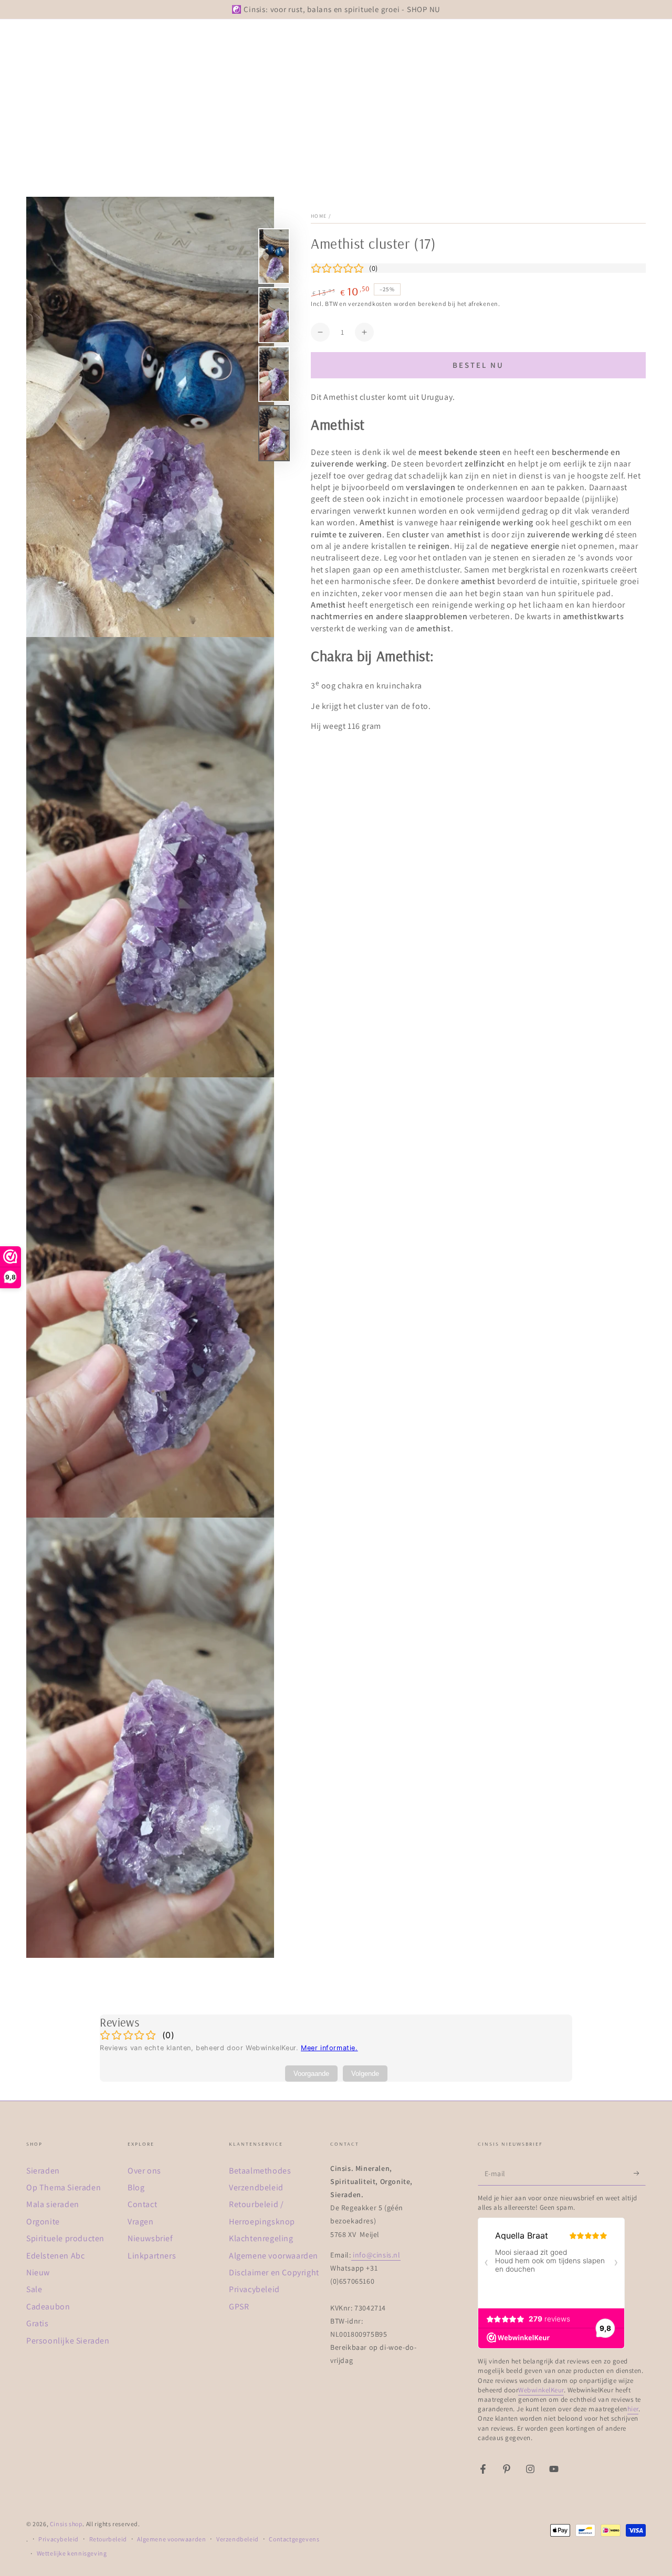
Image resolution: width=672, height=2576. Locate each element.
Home (319, 216)
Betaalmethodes (260, 2171)
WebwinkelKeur (541, 2390)
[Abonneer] (640, 2174)
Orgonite (43, 2222)
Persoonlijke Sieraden (68, 2341)
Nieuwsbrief (150, 2238)
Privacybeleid (254, 2289)
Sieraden (43, 2171)
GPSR (239, 2307)
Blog (136, 2187)
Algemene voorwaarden (274, 2256)
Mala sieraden (53, 2204)
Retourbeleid (108, 2539)
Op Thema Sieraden (64, 2187)
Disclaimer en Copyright (274, 2272)
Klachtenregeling (261, 2238)
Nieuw (38, 2272)
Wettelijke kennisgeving (72, 2553)
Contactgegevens (294, 2539)
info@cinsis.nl (376, 2255)
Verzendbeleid (256, 2187)
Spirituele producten (65, 2238)
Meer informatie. (329, 2048)
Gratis (38, 2323)
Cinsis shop (66, 2524)
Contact (142, 2204)
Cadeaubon (48, 2307)
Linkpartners (152, 2256)
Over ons (144, 2171)
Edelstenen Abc (55, 2256)
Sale (34, 2289)
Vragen (141, 2222)
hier (633, 2409)
